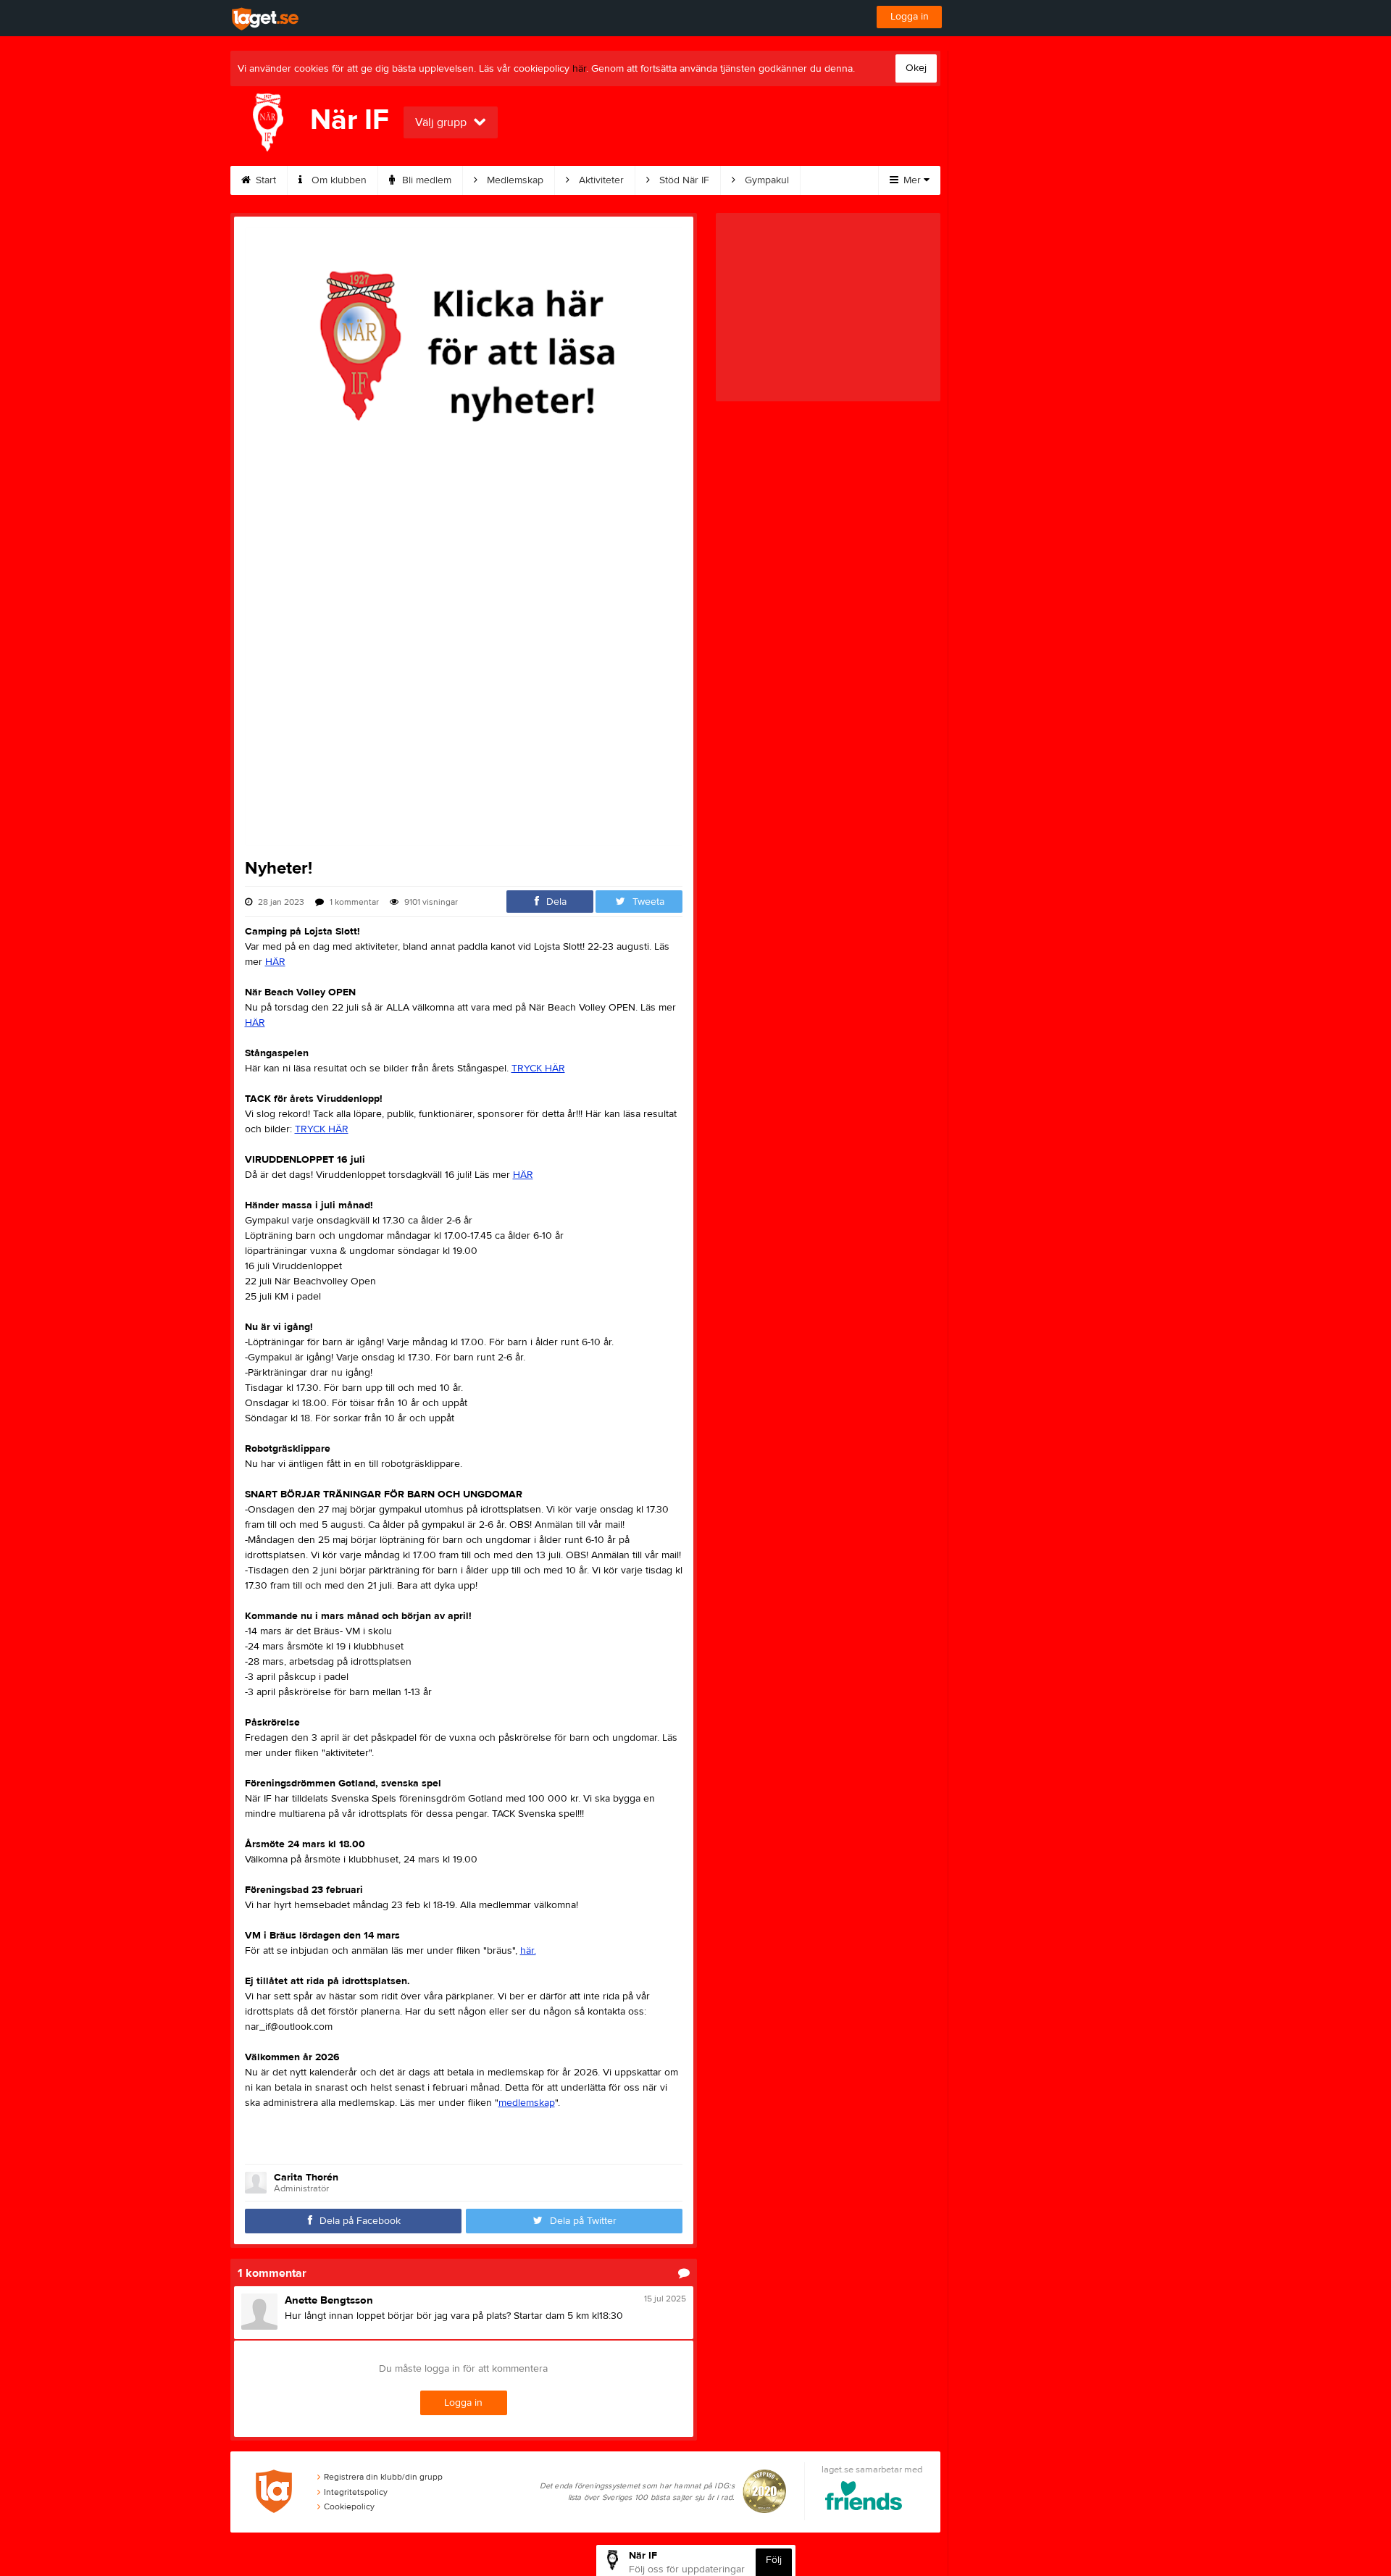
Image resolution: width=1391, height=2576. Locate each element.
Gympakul (765, 180)
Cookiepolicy (349, 2506)
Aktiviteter (600, 180)
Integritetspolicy (356, 2492)
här (579, 69)
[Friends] (864, 2498)
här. (528, 1951)
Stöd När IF (683, 180)
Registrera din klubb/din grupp (383, 2477)
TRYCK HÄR (538, 1069)
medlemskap (527, 2103)
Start (264, 180)
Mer (912, 180)
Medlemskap (514, 180)
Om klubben (338, 180)
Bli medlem (425, 180)
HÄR (275, 962)
